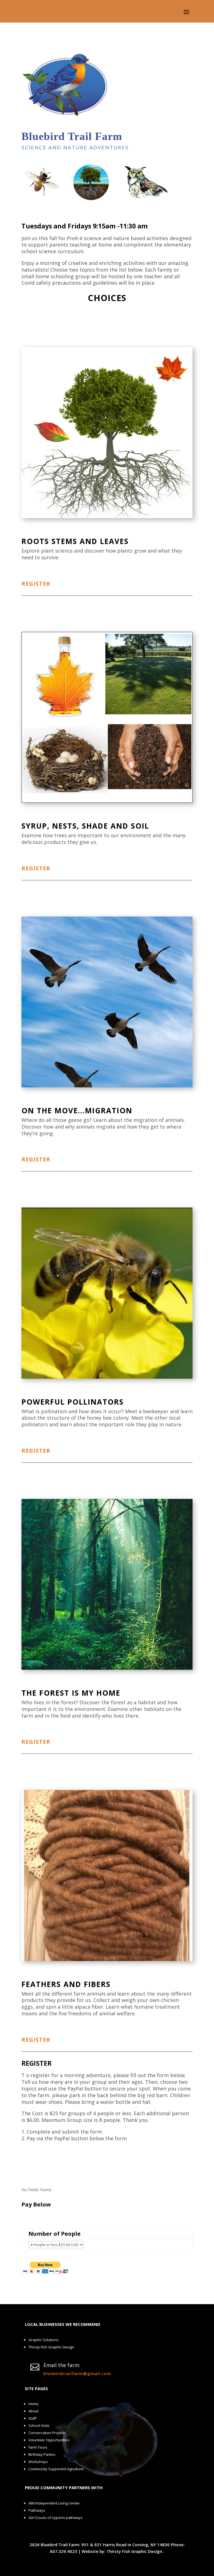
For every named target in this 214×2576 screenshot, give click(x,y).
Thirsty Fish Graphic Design (51, 2347)
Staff (32, 2418)
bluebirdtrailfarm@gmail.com (77, 2373)
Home (33, 2404)
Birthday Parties (42, 2454)
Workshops (38, 2462)
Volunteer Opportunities (49, 2440)
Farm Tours (38, 2447)
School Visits (39, 2425)
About (33, 2411)
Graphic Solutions (43, 2340)
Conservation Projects (47, 2433)
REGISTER (36, 584)
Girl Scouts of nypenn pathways (55, 2518)
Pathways (37, 2510)
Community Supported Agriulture (56, 2469)
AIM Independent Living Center (54, 2503)
